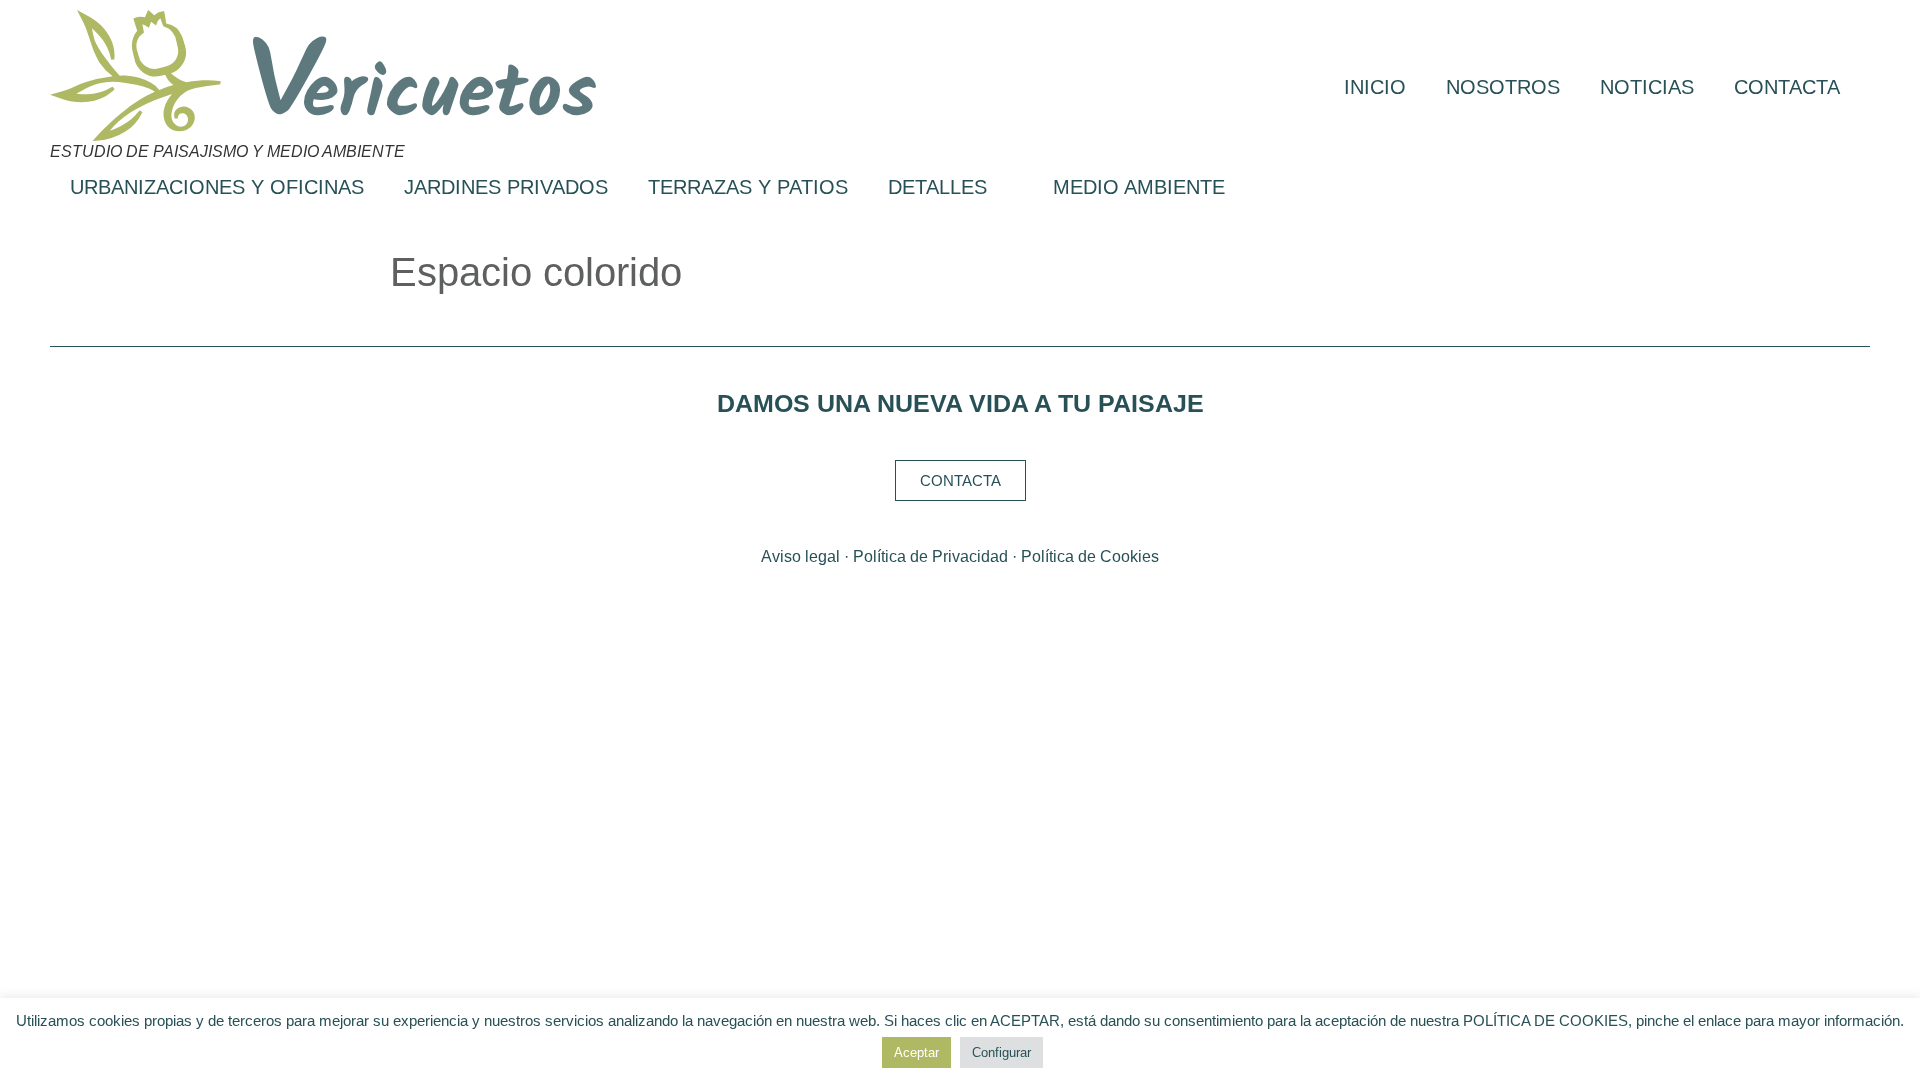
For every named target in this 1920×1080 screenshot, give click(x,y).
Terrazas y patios (748, 187)
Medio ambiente (1139, 187)
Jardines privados (506, 187)
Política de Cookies (1090, 556)
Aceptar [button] (916, 1052)
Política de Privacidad (930, 556)
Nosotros (1503, 87)
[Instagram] (1001, 599)
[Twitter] (960, 599)
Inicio (1375, 87)
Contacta (1787, 87)
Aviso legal (800, 556)
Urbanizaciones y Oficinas (217, 187)
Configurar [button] (1001, 1052)
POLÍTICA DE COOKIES (1545, 1020)
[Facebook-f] (919, 599)
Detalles (937, 187)
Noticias (1647, 87)
